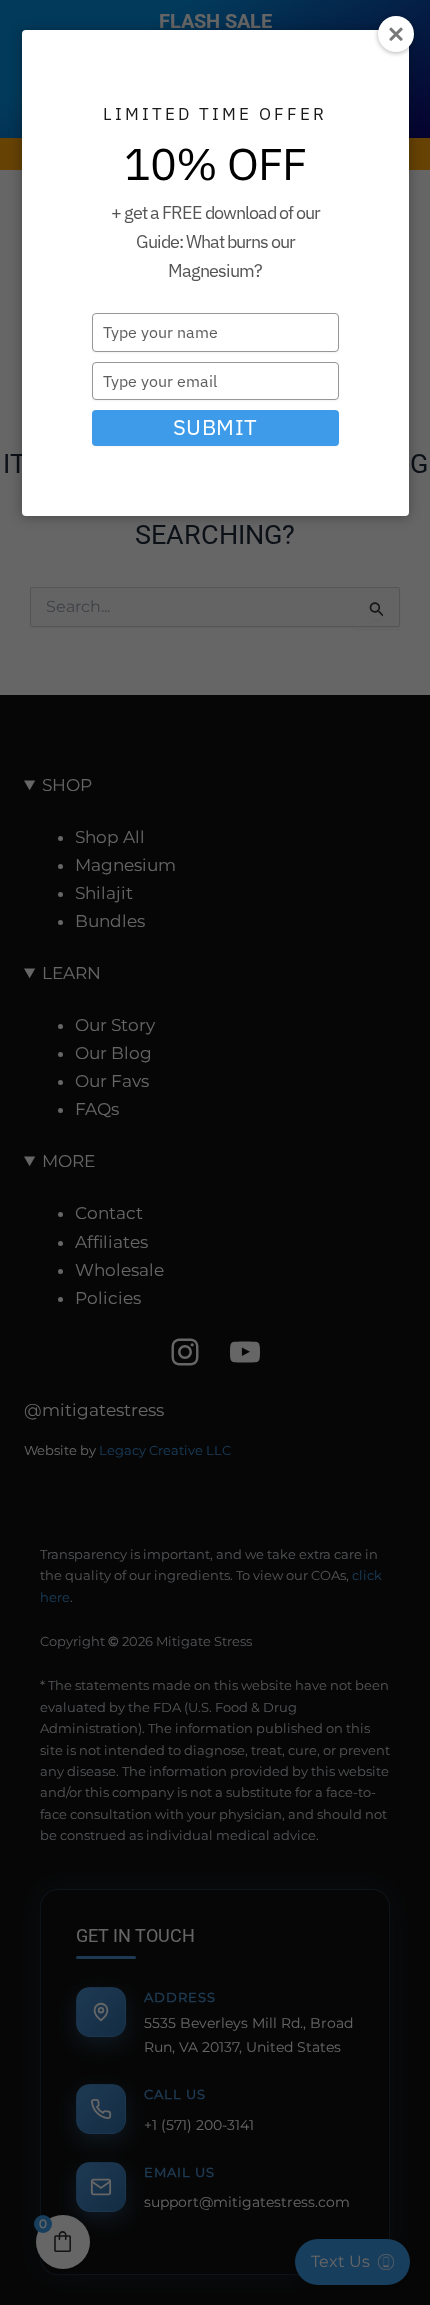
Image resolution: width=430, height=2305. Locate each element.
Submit (215, 427)
